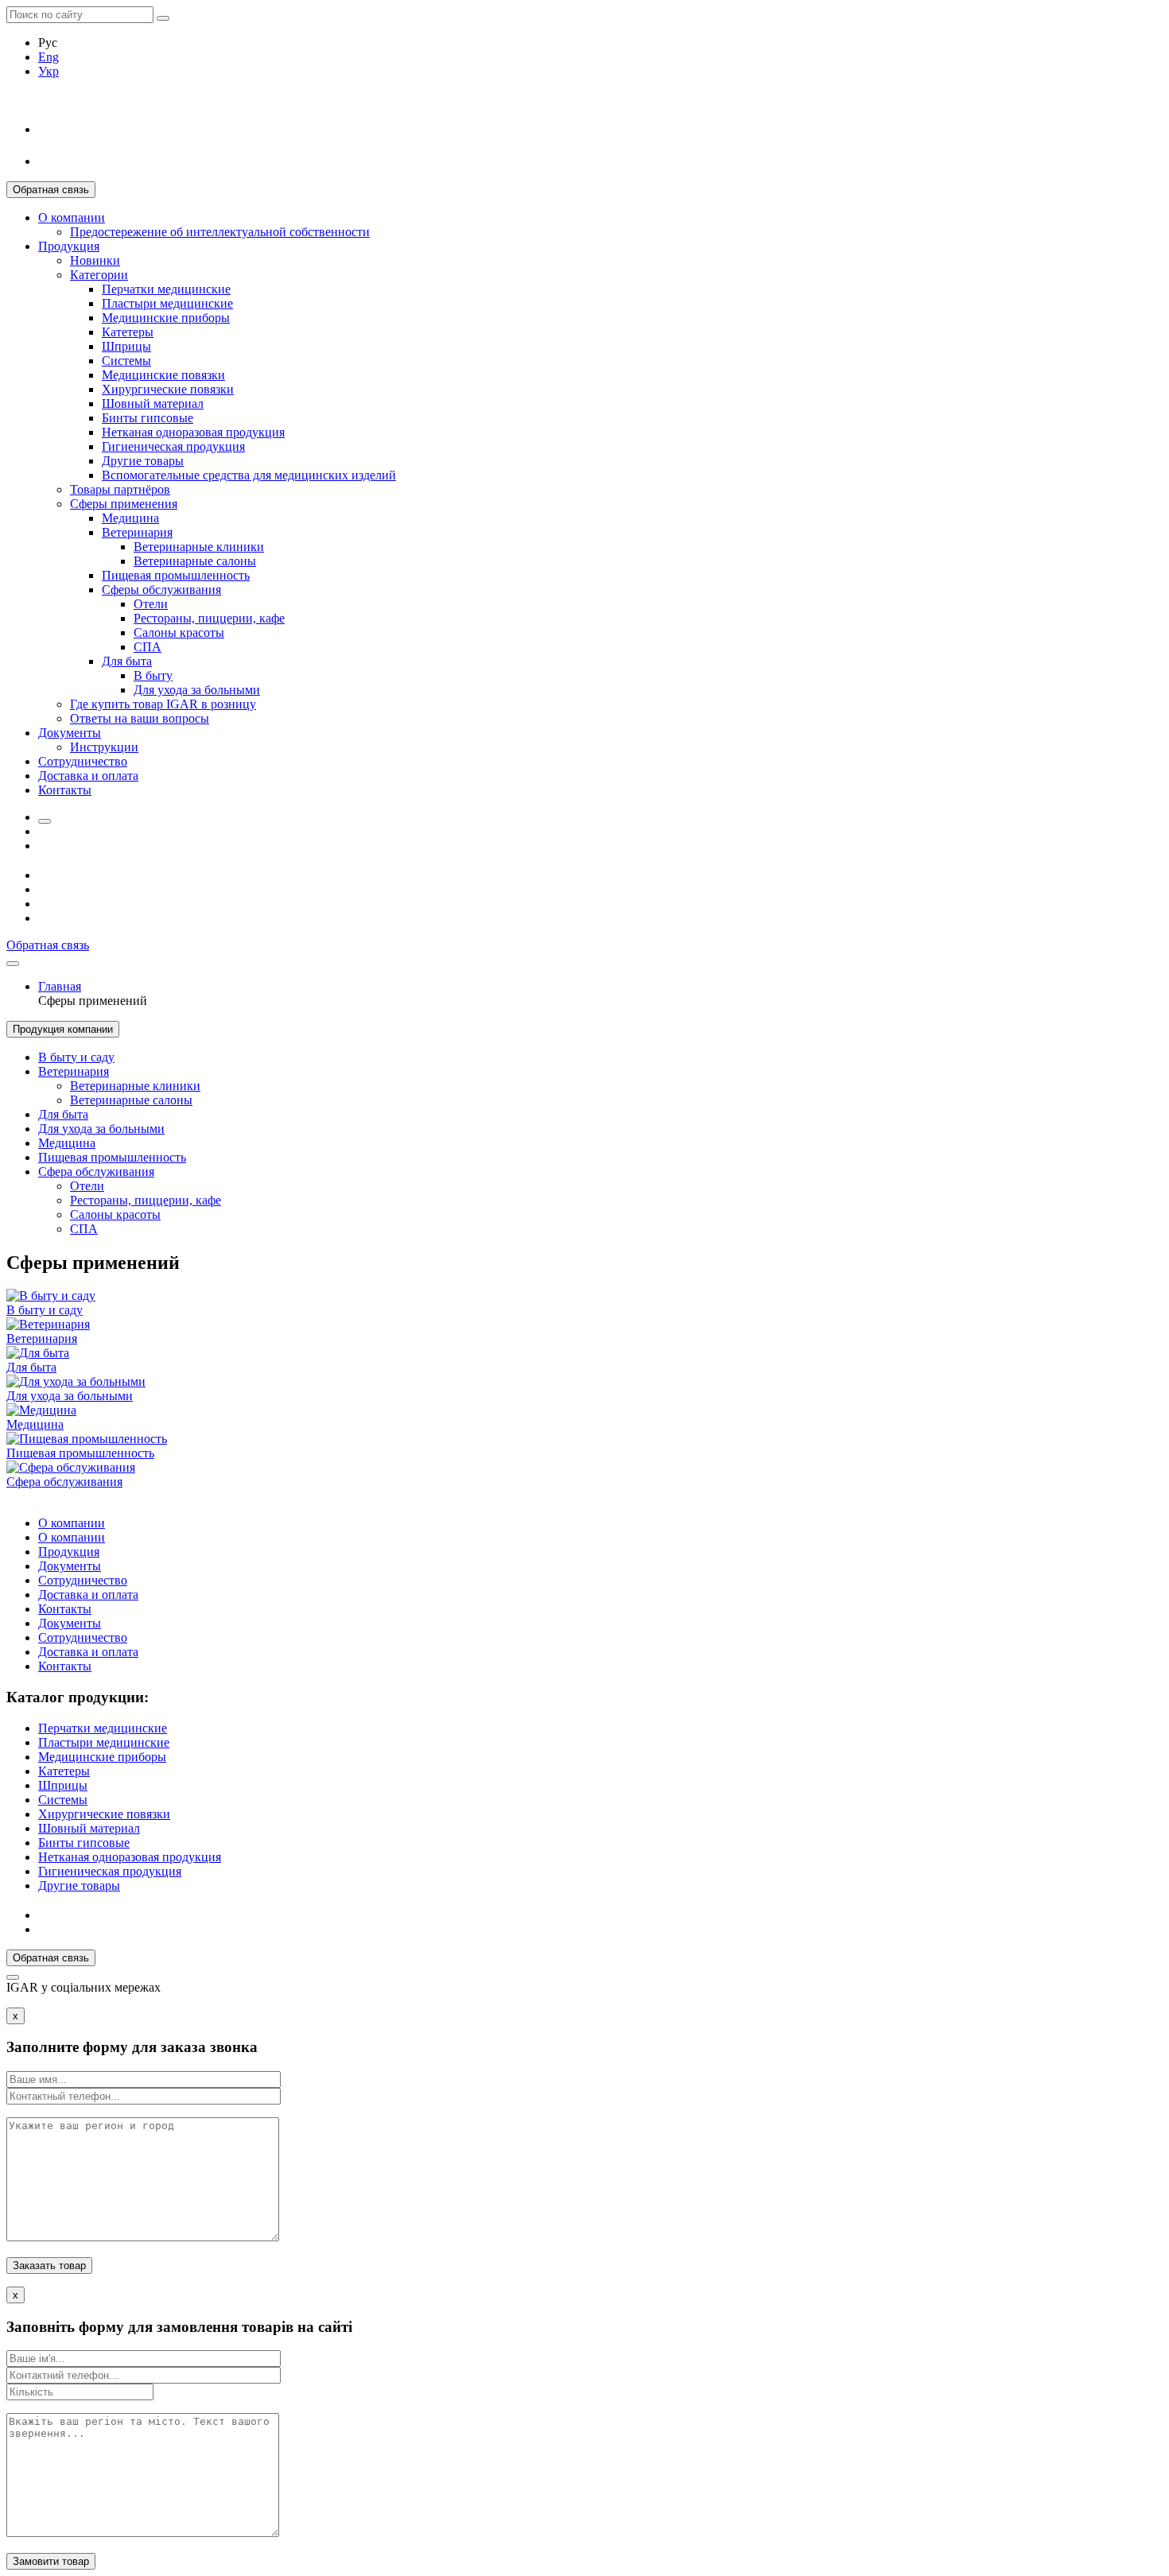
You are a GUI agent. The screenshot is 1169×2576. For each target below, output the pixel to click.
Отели (151, 604)
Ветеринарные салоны (195, 561)
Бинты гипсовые (148, 418)
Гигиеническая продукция (173, 446)
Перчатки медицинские (166, 289)
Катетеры (128, 332)
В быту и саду (76, 1057)
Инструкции (104, 747)
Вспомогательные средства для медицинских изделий (249, 475)
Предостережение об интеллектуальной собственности (220, 232)
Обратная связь (51, 190)
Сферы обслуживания (161, 590)
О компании (72, 217)
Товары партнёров (120, 489)
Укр (49, 71)
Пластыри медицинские (167, 303)
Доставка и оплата (88, 776)
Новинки (95, 260)
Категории (99, 275)
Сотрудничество (83, 761)
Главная (60, 986)
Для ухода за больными (197, 690)
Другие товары (143, 461)
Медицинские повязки (163, 375)
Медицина (130, 518)
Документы (70, 733)
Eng (49, 57)
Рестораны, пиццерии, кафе (209, 618)
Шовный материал (153, 403)
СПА (148, 647)
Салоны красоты (179, 632)
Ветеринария (137, 532)
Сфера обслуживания (96, 1172)
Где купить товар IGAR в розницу (163, 704)
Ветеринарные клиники (199, 547)
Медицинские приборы (166, 318)
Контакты (65, 790)
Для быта (127, 661)
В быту (153, 675)
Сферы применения (124, 504)
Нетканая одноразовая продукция (193, 432)
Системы (126, 361)
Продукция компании (63, 1029)
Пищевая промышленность (176, 575)
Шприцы (126, 346)
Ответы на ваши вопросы (140, 718)
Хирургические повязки (168, 389)
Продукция (69, 246)
